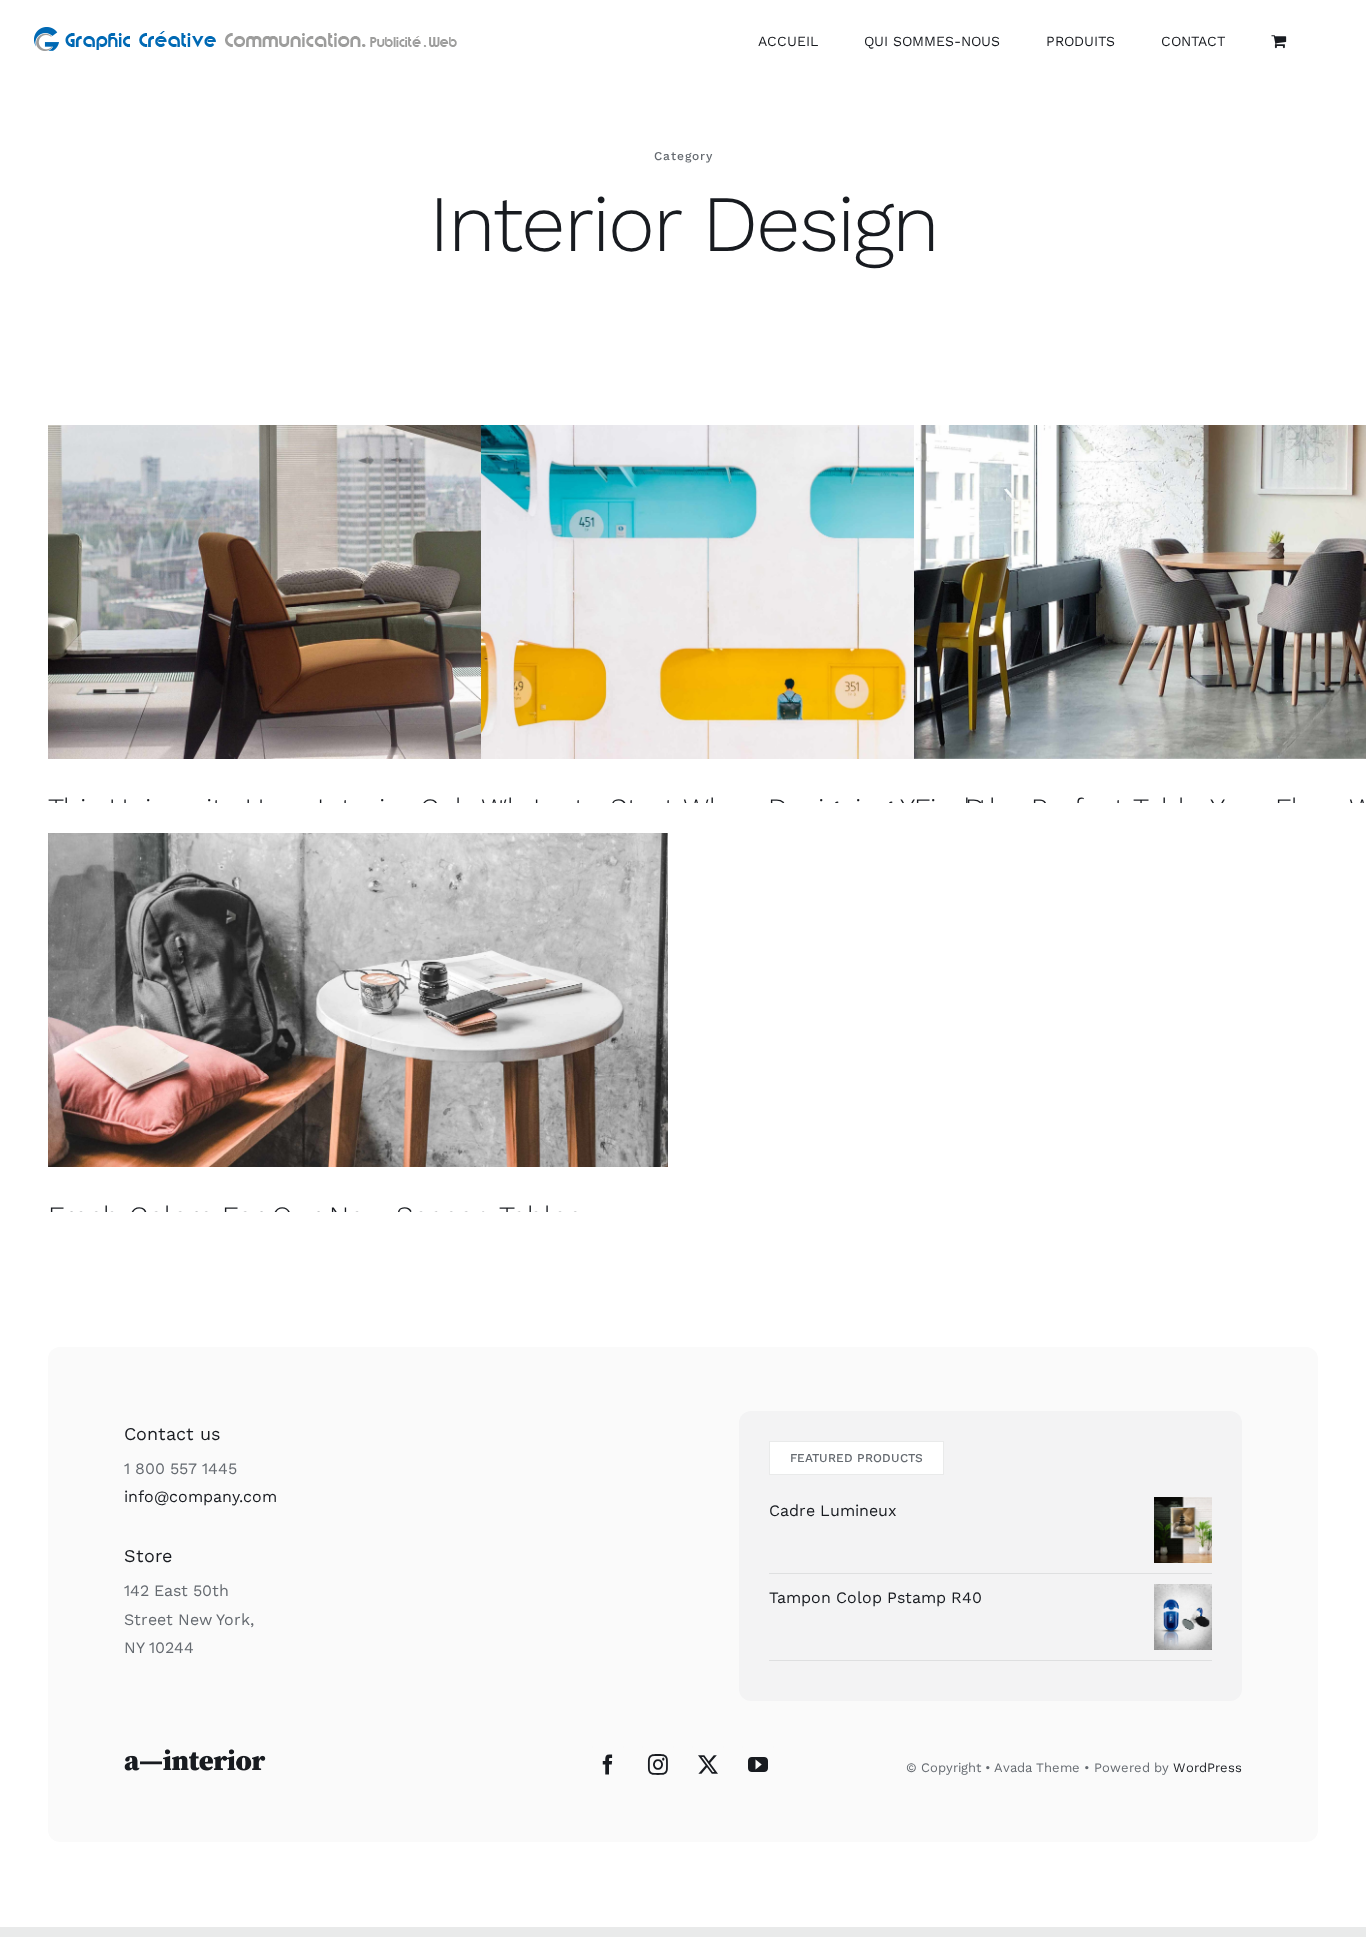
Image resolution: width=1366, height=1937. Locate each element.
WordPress (1207, 1767)
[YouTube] (758, 1765)
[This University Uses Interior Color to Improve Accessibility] (358, 592)
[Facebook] (608, 1765)
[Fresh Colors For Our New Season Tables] (358, 1000)
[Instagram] (658, 1765)
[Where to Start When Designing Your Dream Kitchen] (791, 592)
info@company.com (200, 1496)
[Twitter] (708, 1765)
